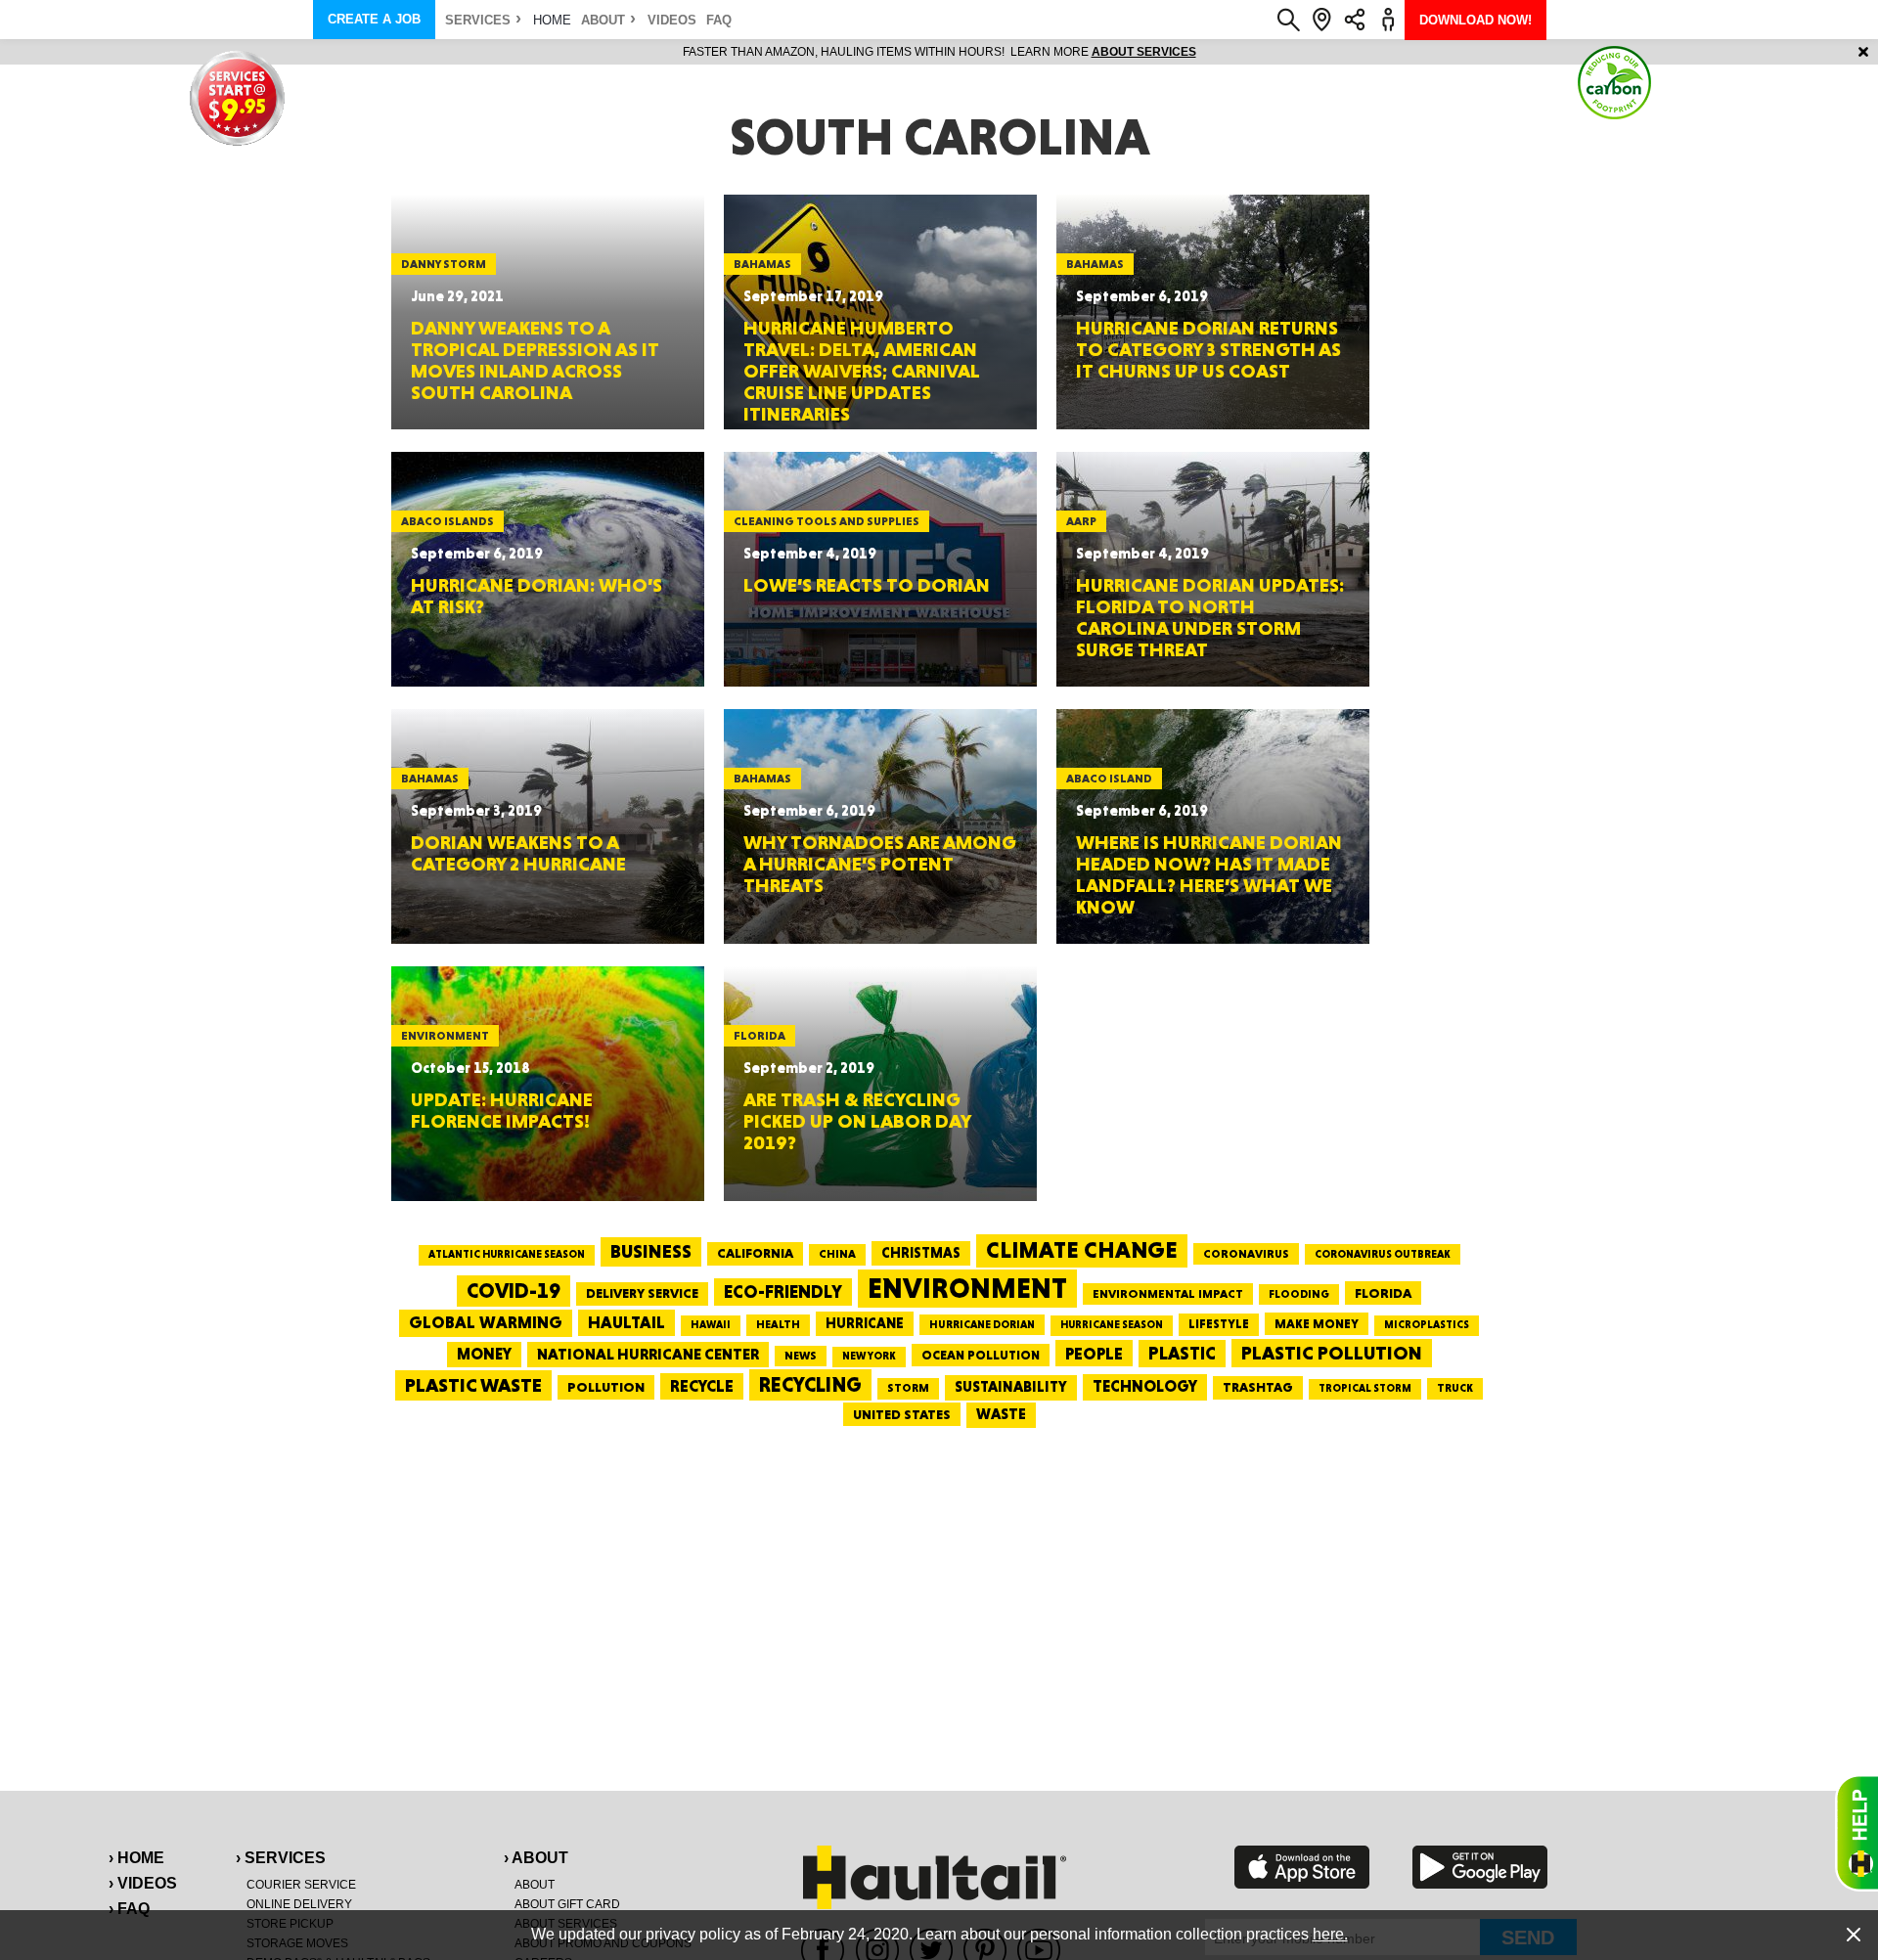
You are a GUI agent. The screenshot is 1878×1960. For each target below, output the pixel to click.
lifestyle (1219, 1324)
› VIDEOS (143, 1883)
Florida (1383, 1293)
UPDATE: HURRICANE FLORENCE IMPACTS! (502, 1110)
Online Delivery (299, 1904)
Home (552, 20)
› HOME (136, 1858)
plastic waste (473, 1385)
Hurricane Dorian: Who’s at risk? (537, 596)
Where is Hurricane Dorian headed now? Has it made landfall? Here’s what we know (1209, 874)
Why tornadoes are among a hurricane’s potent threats (880, 864)
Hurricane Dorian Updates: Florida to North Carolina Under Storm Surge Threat (1210, 617)
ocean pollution (981, 1355)
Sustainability (1011, 1387)
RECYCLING (810, 1384)
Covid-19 (514, 1291)
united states (902, 1414)
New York (869, 1356)
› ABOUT (536, 1858)
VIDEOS (672, 20)
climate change (1082, 1250)
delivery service (642, 1293)
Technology (1145, 1386)
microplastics (1427, 1325)
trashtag (1258, 1387)
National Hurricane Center (648, 1354)
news (801, 1356)
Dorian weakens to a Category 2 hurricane (518, 853)
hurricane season (1112, 1325)
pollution (606, 1387)
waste (1001, 1414)
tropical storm (1365, 1388)
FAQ (719, 20)
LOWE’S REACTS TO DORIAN (867, 585)
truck (1455, 1388)
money (484, 1354)
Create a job (374, 19)
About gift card (567, 1904)
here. (1330, 1934)
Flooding (1299, 1294)
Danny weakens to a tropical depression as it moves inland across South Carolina (535, 360)
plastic (1182, 1353)
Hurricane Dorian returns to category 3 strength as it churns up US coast (1208, 349)
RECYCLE (702, 1386)
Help (1856, 1833)
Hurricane (865, 1323)
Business (651, 1251)
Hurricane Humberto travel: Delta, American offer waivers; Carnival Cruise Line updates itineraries (861, 371)
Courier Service (301, 1885)
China (837, 1254)
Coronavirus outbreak (1383, 1254)
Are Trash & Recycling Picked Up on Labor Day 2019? (857, 1121)
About (603, 20)
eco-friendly (783, 1292)
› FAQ (129, 1909)
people (1094, 1353)
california (755, 1253)
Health (778, 1324)
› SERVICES (281, 1858)
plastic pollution (1332, 1353)
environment (967, 1288)
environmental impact (1168, 1294)
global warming (486, 1322)
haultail (626, 1322)
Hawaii (711, 1325)
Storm (908, 1388)
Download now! (1476, 20)
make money (1317, 1324)
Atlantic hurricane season (507, 1254)
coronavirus (1246, 1254)
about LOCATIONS (1207, 52)
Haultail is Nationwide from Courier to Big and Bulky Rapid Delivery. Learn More (939, 52)
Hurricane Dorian (982, 1325)
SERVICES (478, 20)
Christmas (921, 1253)
